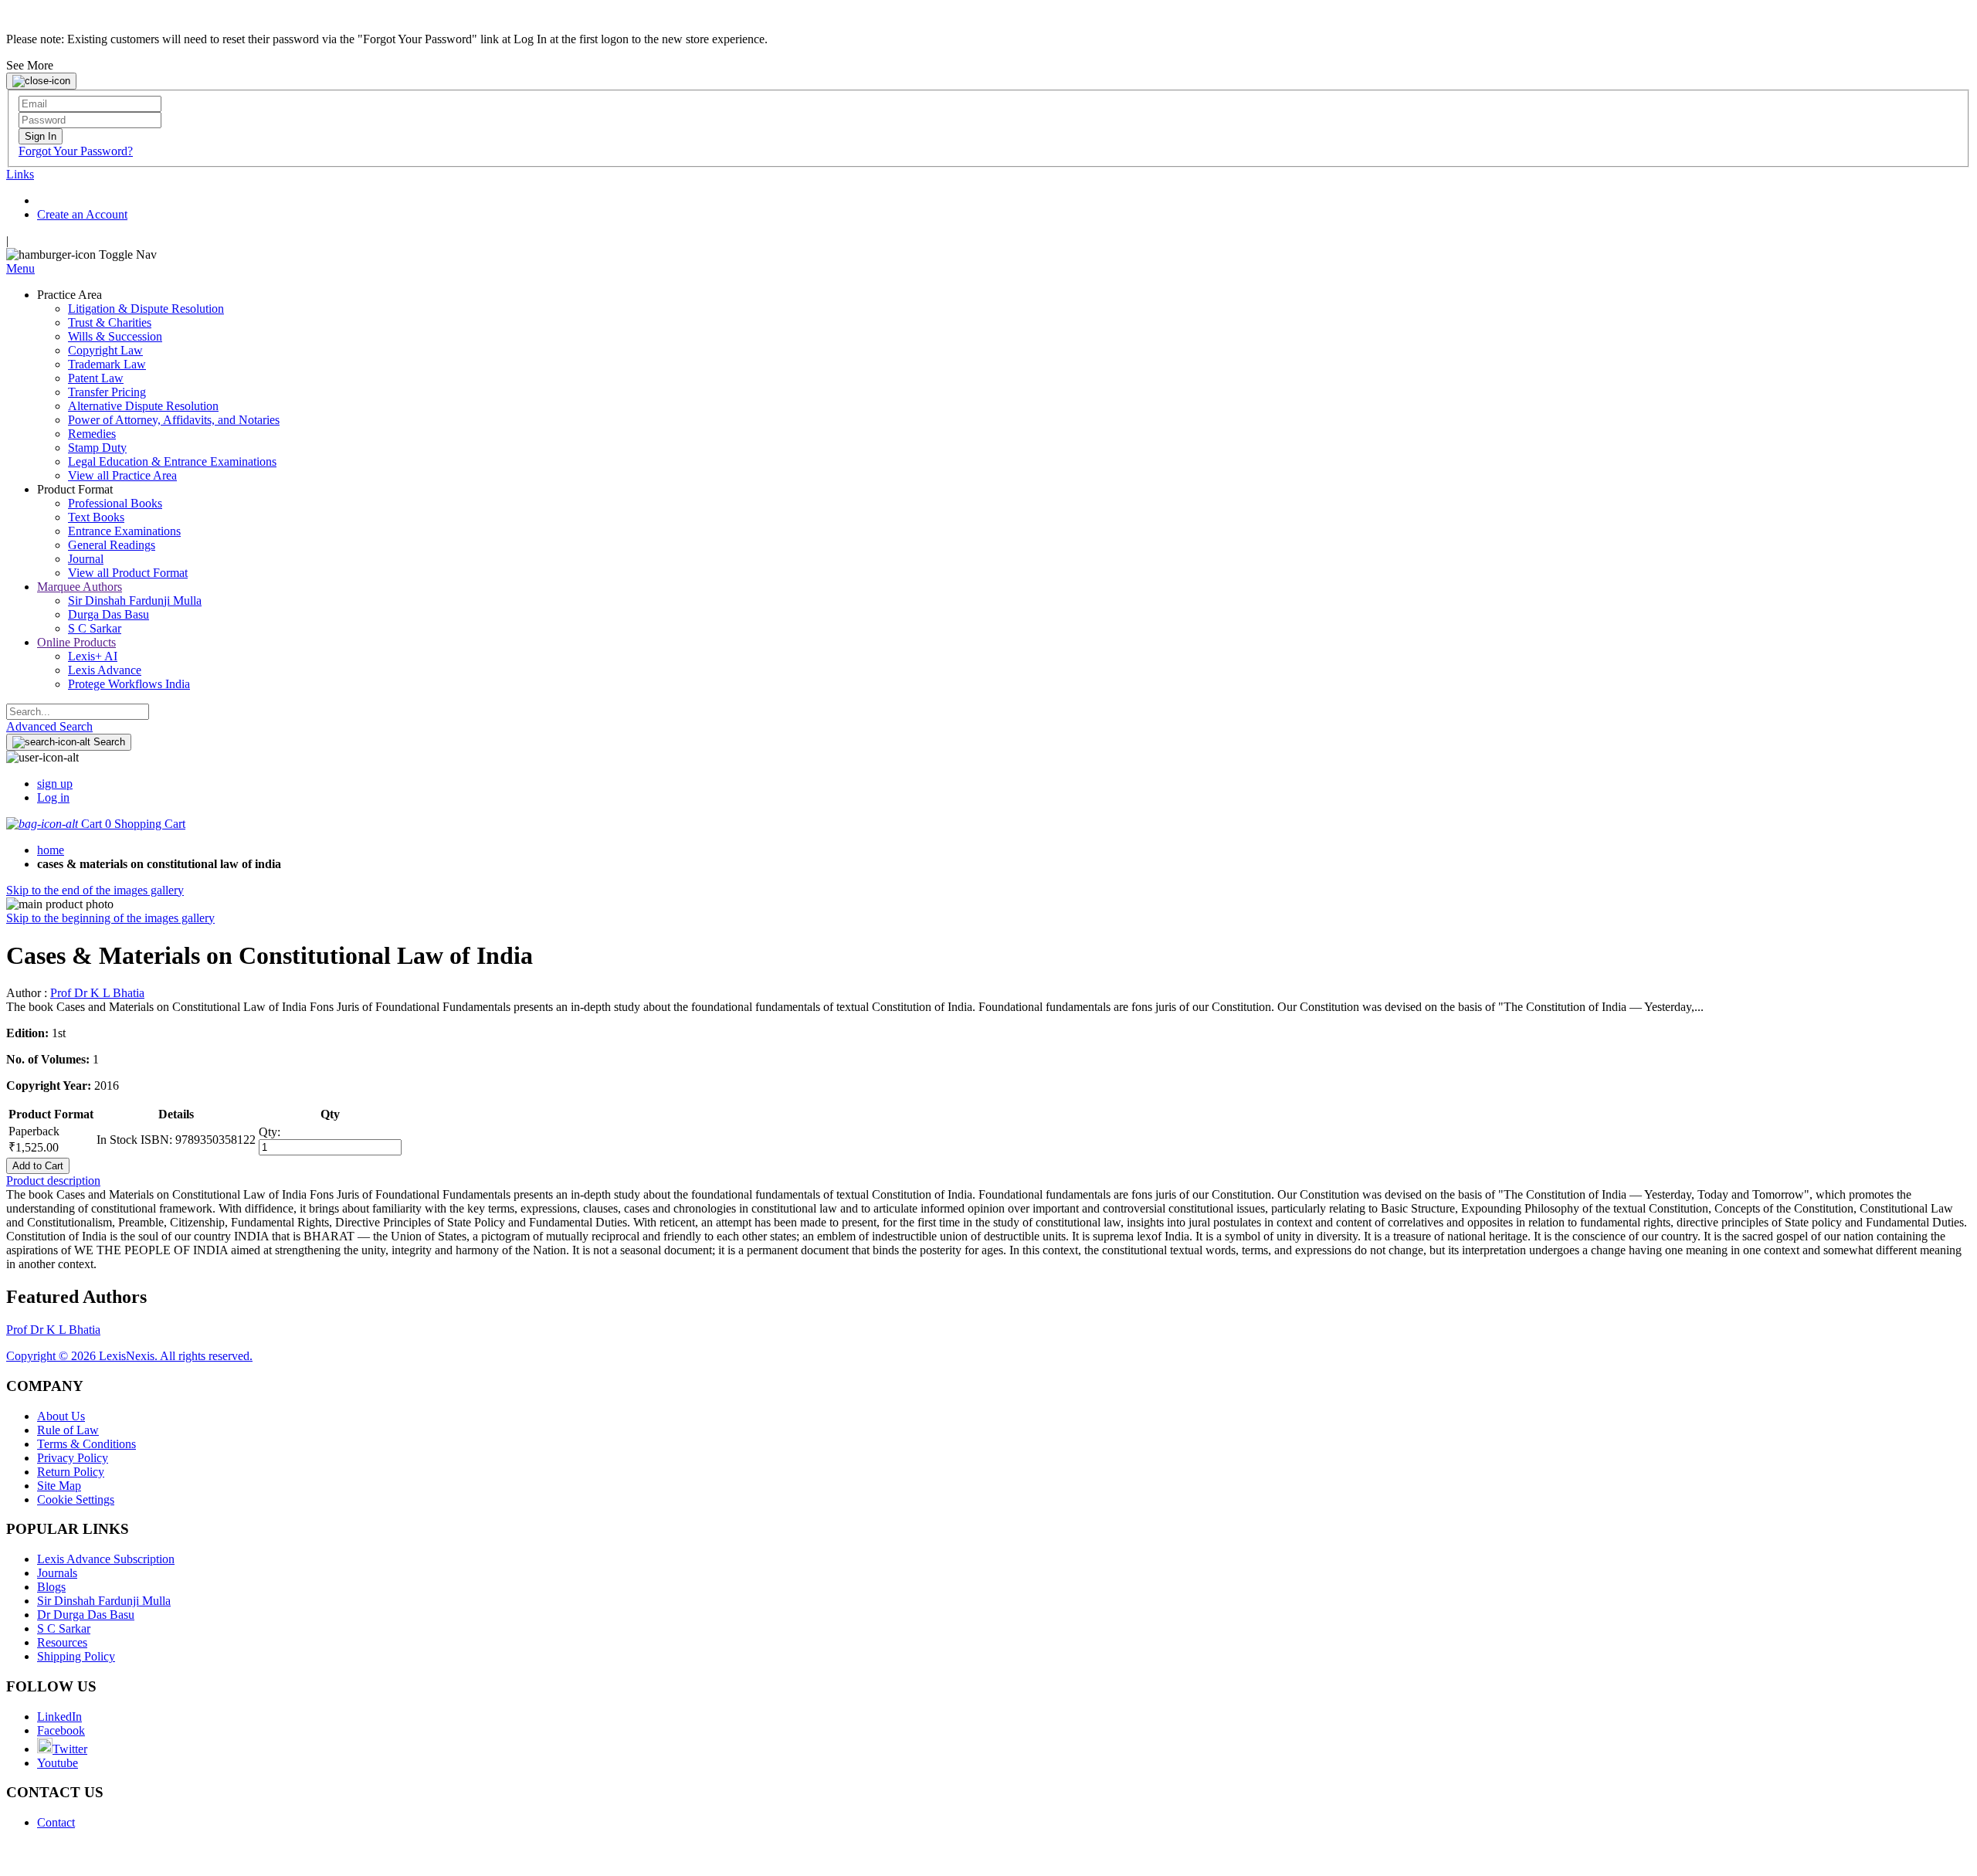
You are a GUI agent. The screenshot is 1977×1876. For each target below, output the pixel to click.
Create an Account (82, 214)
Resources (62, 1642)
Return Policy (71, 1472)
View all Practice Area (122, 475)
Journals (57, 1573)
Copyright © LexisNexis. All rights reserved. (129, 1356)
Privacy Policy (73, 1458)
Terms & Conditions (86, 1444)
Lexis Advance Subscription (106, 1559)
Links (20, 174)
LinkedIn (59, 1717)
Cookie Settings (76, 1499)
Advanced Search (49, 726)
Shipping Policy (76, 1656)
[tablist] (988, 1181)
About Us (61, 1416)
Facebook (61, 1730)
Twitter (70, 1749)
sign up (55, 784)
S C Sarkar (64, 1628)
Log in (53, 797)
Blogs (51, 1587)
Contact (56, 1822)
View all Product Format (128, 573)
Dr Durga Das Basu (86, 1615)
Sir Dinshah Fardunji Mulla (104, 1601)
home (51, 850)
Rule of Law (68, 1430)
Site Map (59, 1486)
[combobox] (78, 712)
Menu (20, 268)
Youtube (58, 1763)
